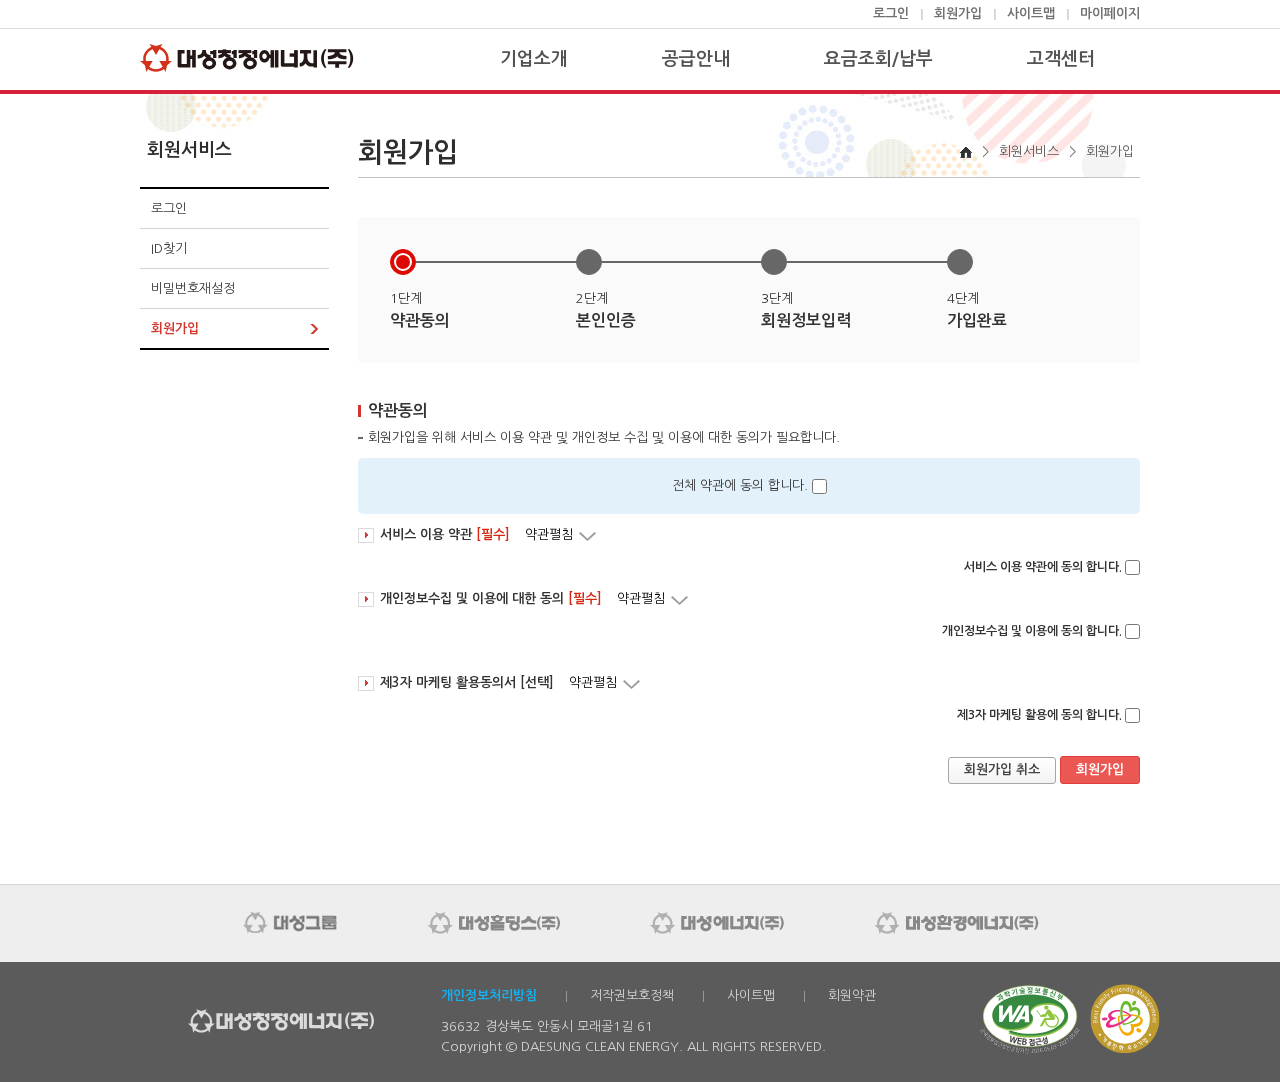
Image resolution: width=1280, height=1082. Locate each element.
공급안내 (696, 59)
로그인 (891, 13)
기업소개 (534, 59)
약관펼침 (562, 534)
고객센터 (1061, 59)
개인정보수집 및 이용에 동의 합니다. (1032, 631)
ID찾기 (169, 248)
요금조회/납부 (878, 59)
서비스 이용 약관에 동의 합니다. (1043, 567)
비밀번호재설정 (193, 288)
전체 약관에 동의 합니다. (740, 485)
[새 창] (1030, 1050)
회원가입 (958, 13)
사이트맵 (1031, 13)
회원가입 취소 (1002, 769)
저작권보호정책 (632, 995)
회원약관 (852, 995)
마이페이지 (1110, 13)
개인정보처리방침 (489, 995)
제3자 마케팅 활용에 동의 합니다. (1039, 715)
